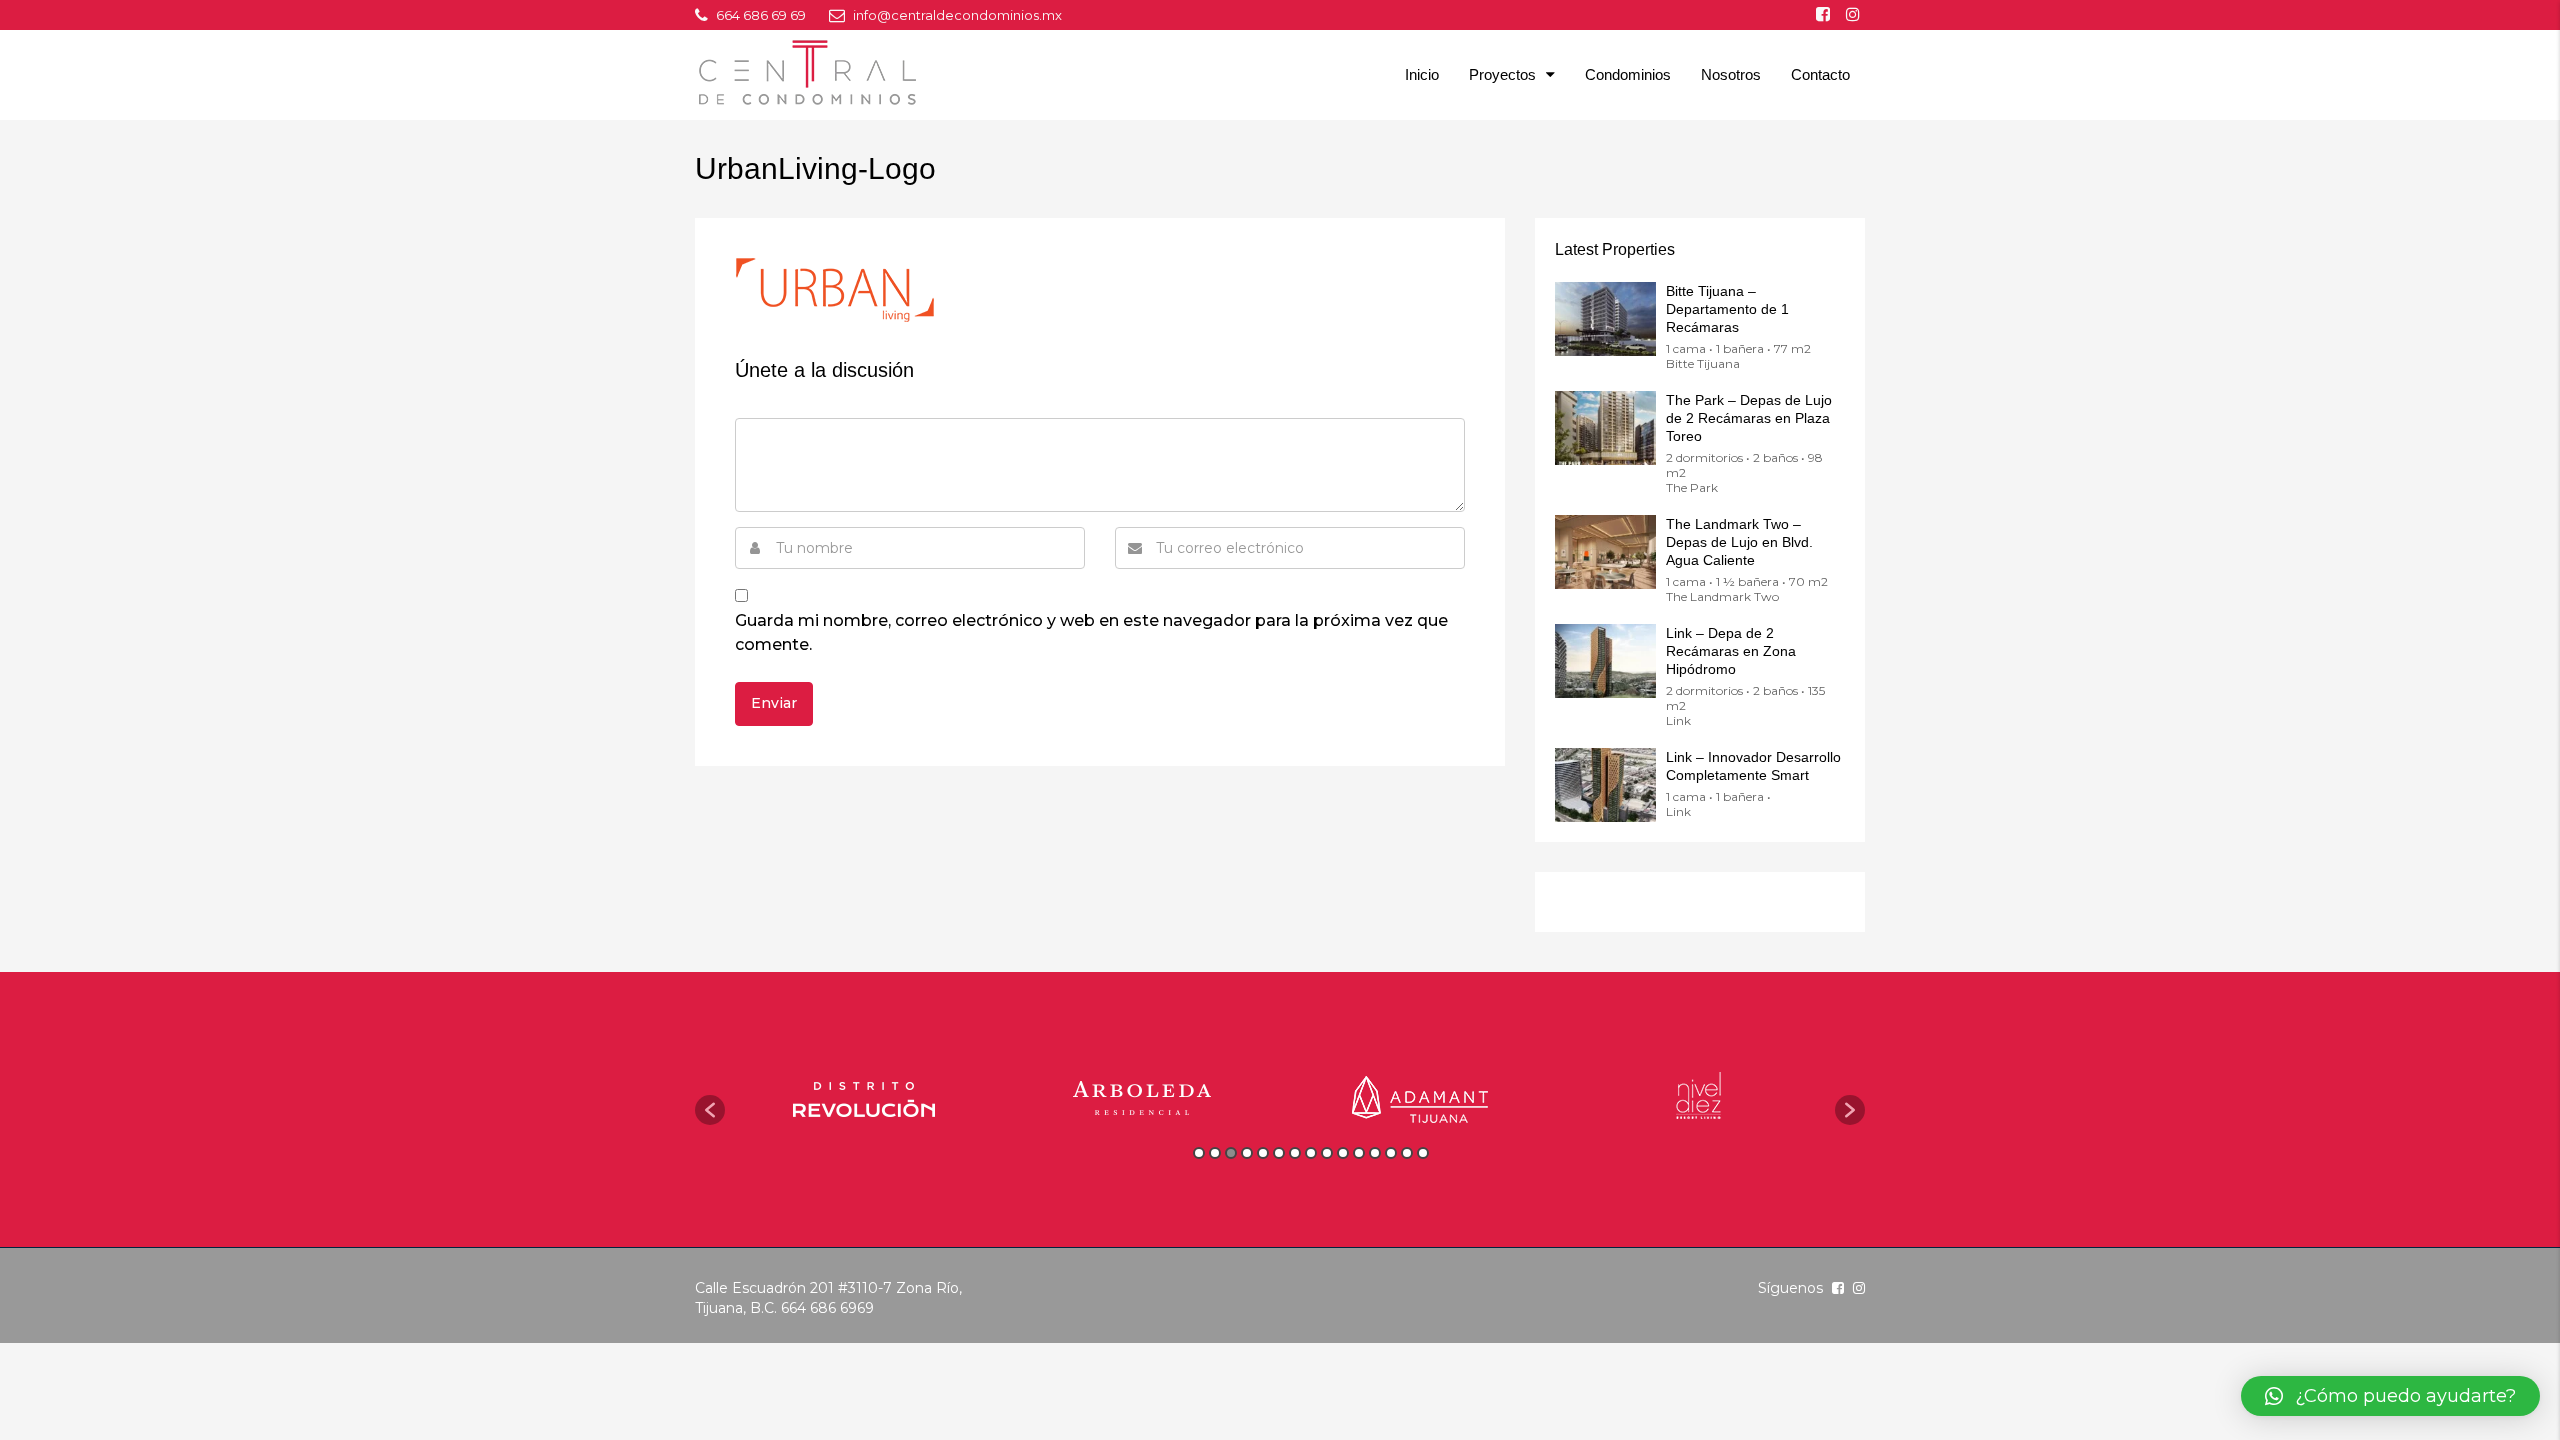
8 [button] (1311, 1153)
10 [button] (1343, 1153)
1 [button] (1199, 1153)
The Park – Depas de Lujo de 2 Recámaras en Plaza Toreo (1749, 418)
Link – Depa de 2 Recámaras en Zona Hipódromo (1731, 651)
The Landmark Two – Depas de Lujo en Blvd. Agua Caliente (1739, 542)
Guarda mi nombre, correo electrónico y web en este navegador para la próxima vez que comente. (1091, 632)
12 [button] (1375, 1153)
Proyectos (1502, 74)
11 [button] (1359, 1153)
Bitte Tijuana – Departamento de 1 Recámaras (1727, 309)
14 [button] (1407, 1153)
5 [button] (1263, 1153)
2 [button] (1215, 1153)
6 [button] (1279, 1153)
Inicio (1422, 74)
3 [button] (1231, 1153)
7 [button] (1295, 1153)
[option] (864, 1099)
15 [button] (1423, 1153)
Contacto (1820, 74)
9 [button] (1327, 1153)
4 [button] (1247, 1153)
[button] (710, 1110)
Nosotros (1731, 74)
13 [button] (1391, 1153)
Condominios (1628, 74)
